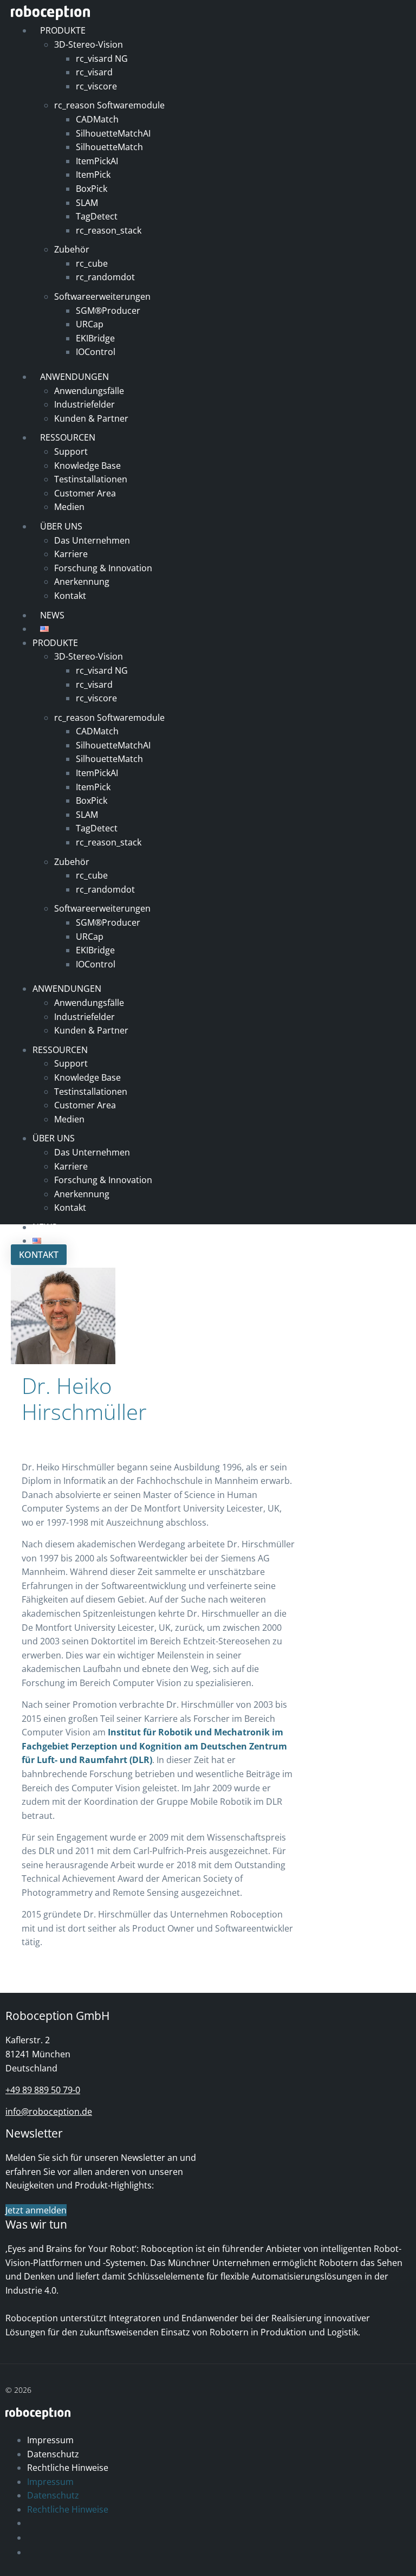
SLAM (87, 203)
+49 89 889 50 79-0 (43, 2090)
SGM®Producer (108, 311)
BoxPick (92, 189)
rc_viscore (96, 86)
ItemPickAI (97, 161)
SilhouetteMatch (109, 147)
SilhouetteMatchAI (113, 133)
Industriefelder (84, 404)
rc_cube (92, 263)
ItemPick (93, 175)
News (45, 1227)
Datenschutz (53, 2454)
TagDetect (97, 216)
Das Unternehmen (92, 540)
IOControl (96, 352)
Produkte (63, 30)
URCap (90, 324)
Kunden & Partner (91, 418)
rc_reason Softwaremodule (109, 105)
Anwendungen (74, 377)
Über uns (61, 526)
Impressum (50, 2440)
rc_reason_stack (109, 230)
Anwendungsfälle (89, 391)
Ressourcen (68, 437)
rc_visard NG (102, 59)
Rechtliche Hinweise (68, 2468)
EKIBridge (95, 338)
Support (71, 451)
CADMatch (97, 119)
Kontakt (70, 596)
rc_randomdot (105, 277)
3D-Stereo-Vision (89, 44)
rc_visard (94, 72)
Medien (69, 507)
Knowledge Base (87, 466)
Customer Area (85, 493)
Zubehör (72, 249)
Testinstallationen (91, 479)
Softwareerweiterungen (102, 296)
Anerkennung (82, 582)
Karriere (71, 554)
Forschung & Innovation (103, 568)
